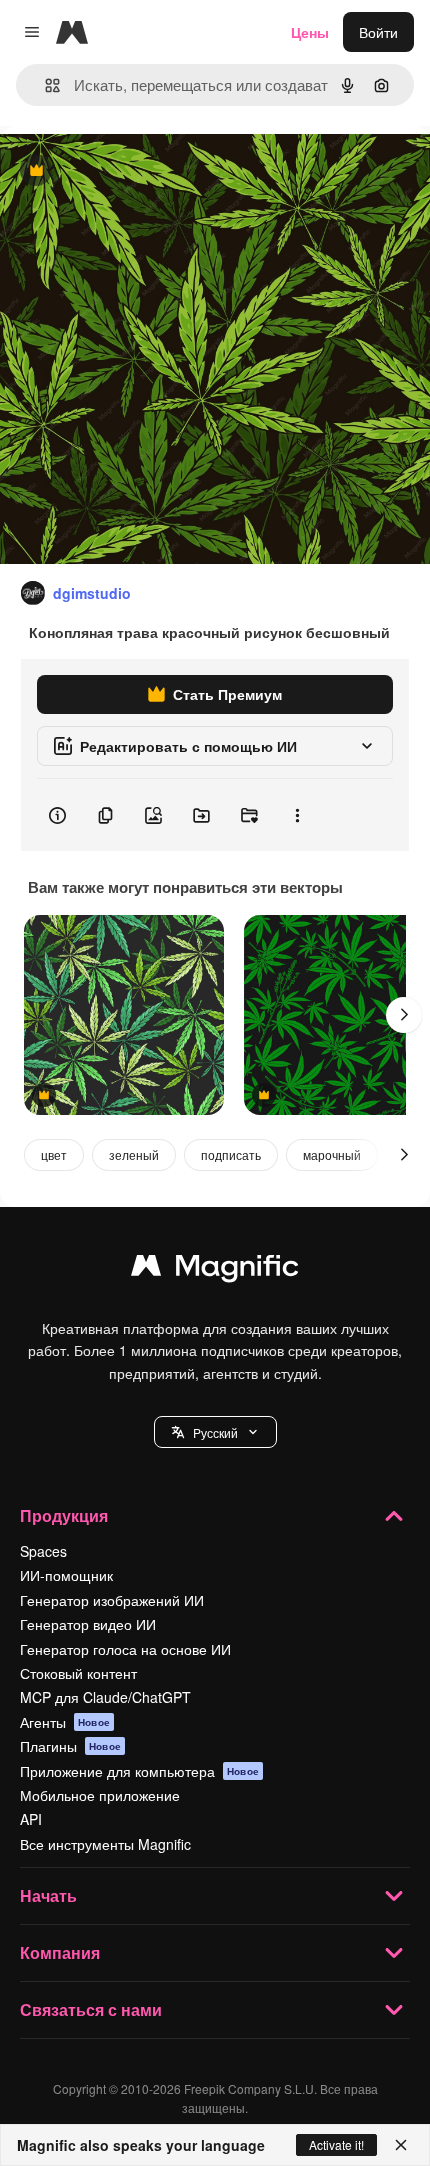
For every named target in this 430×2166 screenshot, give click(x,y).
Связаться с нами (91, 2009)
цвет (54, 1154)
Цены (310, 32)
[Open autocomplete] (44, 85)
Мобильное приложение (100, 1795)
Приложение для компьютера (139, 1771)
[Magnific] (215, 1270)
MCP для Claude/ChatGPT (105, 1697)
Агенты (65, 1722)
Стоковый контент (78, 1673)
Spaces (43, 1551)
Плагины (70, 1746)
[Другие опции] (297, 815)
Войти (378, 32)
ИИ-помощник (66, 1575)
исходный (134, 171)
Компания (60, 1952)
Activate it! (336, 2144)
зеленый (134, 1154)
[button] (215, 1432)
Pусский (215, 1432)
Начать (48, 1895)
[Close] (401, 2145)
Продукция (64, 1515)
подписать (231, 1154)
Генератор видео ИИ (88, 1624)
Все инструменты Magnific (105, 1844)
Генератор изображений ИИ (112, 1600)
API (31, 1819)
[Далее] (404, 1015)
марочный (332, 1154)
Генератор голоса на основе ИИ (125, 1649)
